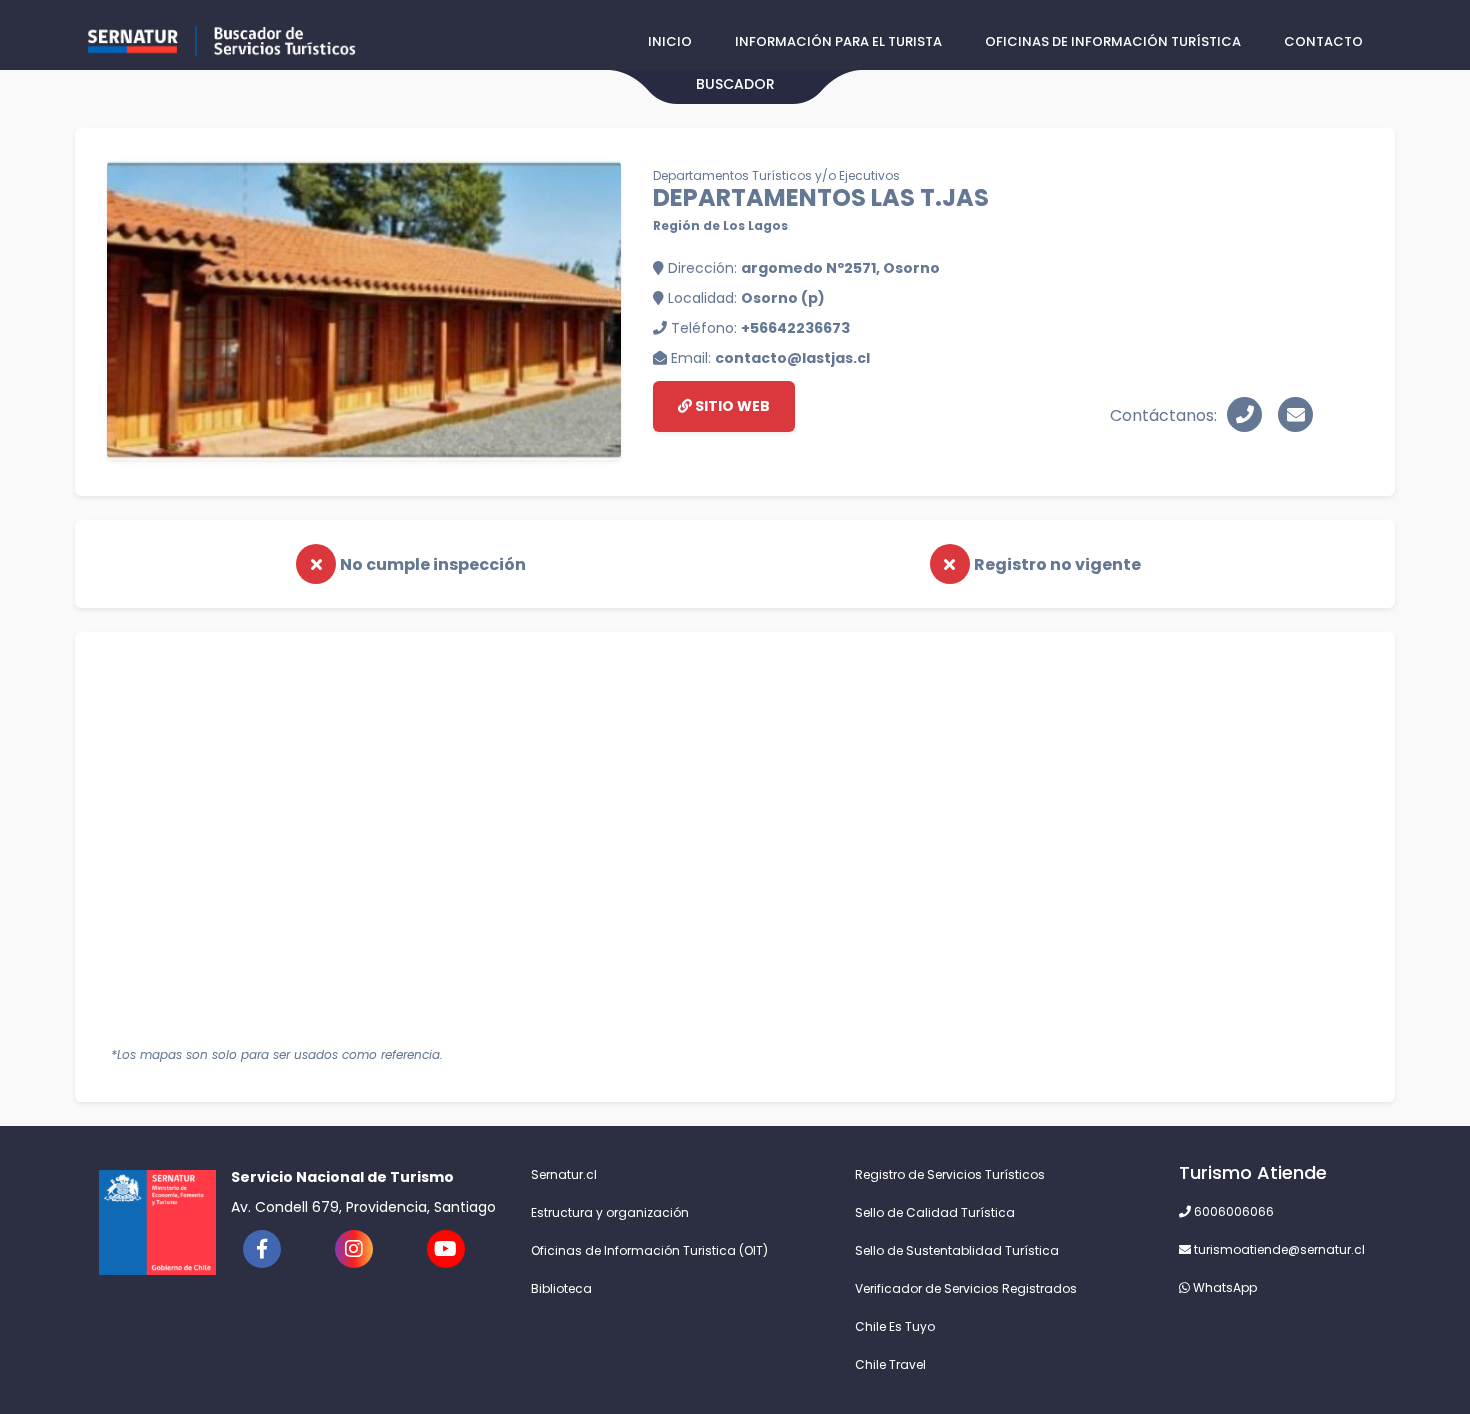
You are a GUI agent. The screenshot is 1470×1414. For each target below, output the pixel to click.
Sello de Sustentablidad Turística (957, 1250)
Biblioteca (561, 1288)
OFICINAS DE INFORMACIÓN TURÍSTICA (1113, 41)
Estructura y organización (610, 1212)
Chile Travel (890, 1364)
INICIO (670, 41)
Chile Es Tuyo (895, 1326)
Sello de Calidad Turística (935, 1212)
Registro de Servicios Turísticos (950, 1174)
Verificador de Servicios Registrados (966, 1288)
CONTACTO (1323, 41)
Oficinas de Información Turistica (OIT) (649, 1250)
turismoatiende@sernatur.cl (1278, 1249)
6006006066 (1232, 1211)
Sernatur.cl (564, 1174)
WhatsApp (1223, 1287)
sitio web (731, 406)
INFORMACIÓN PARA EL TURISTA (838, 41)
